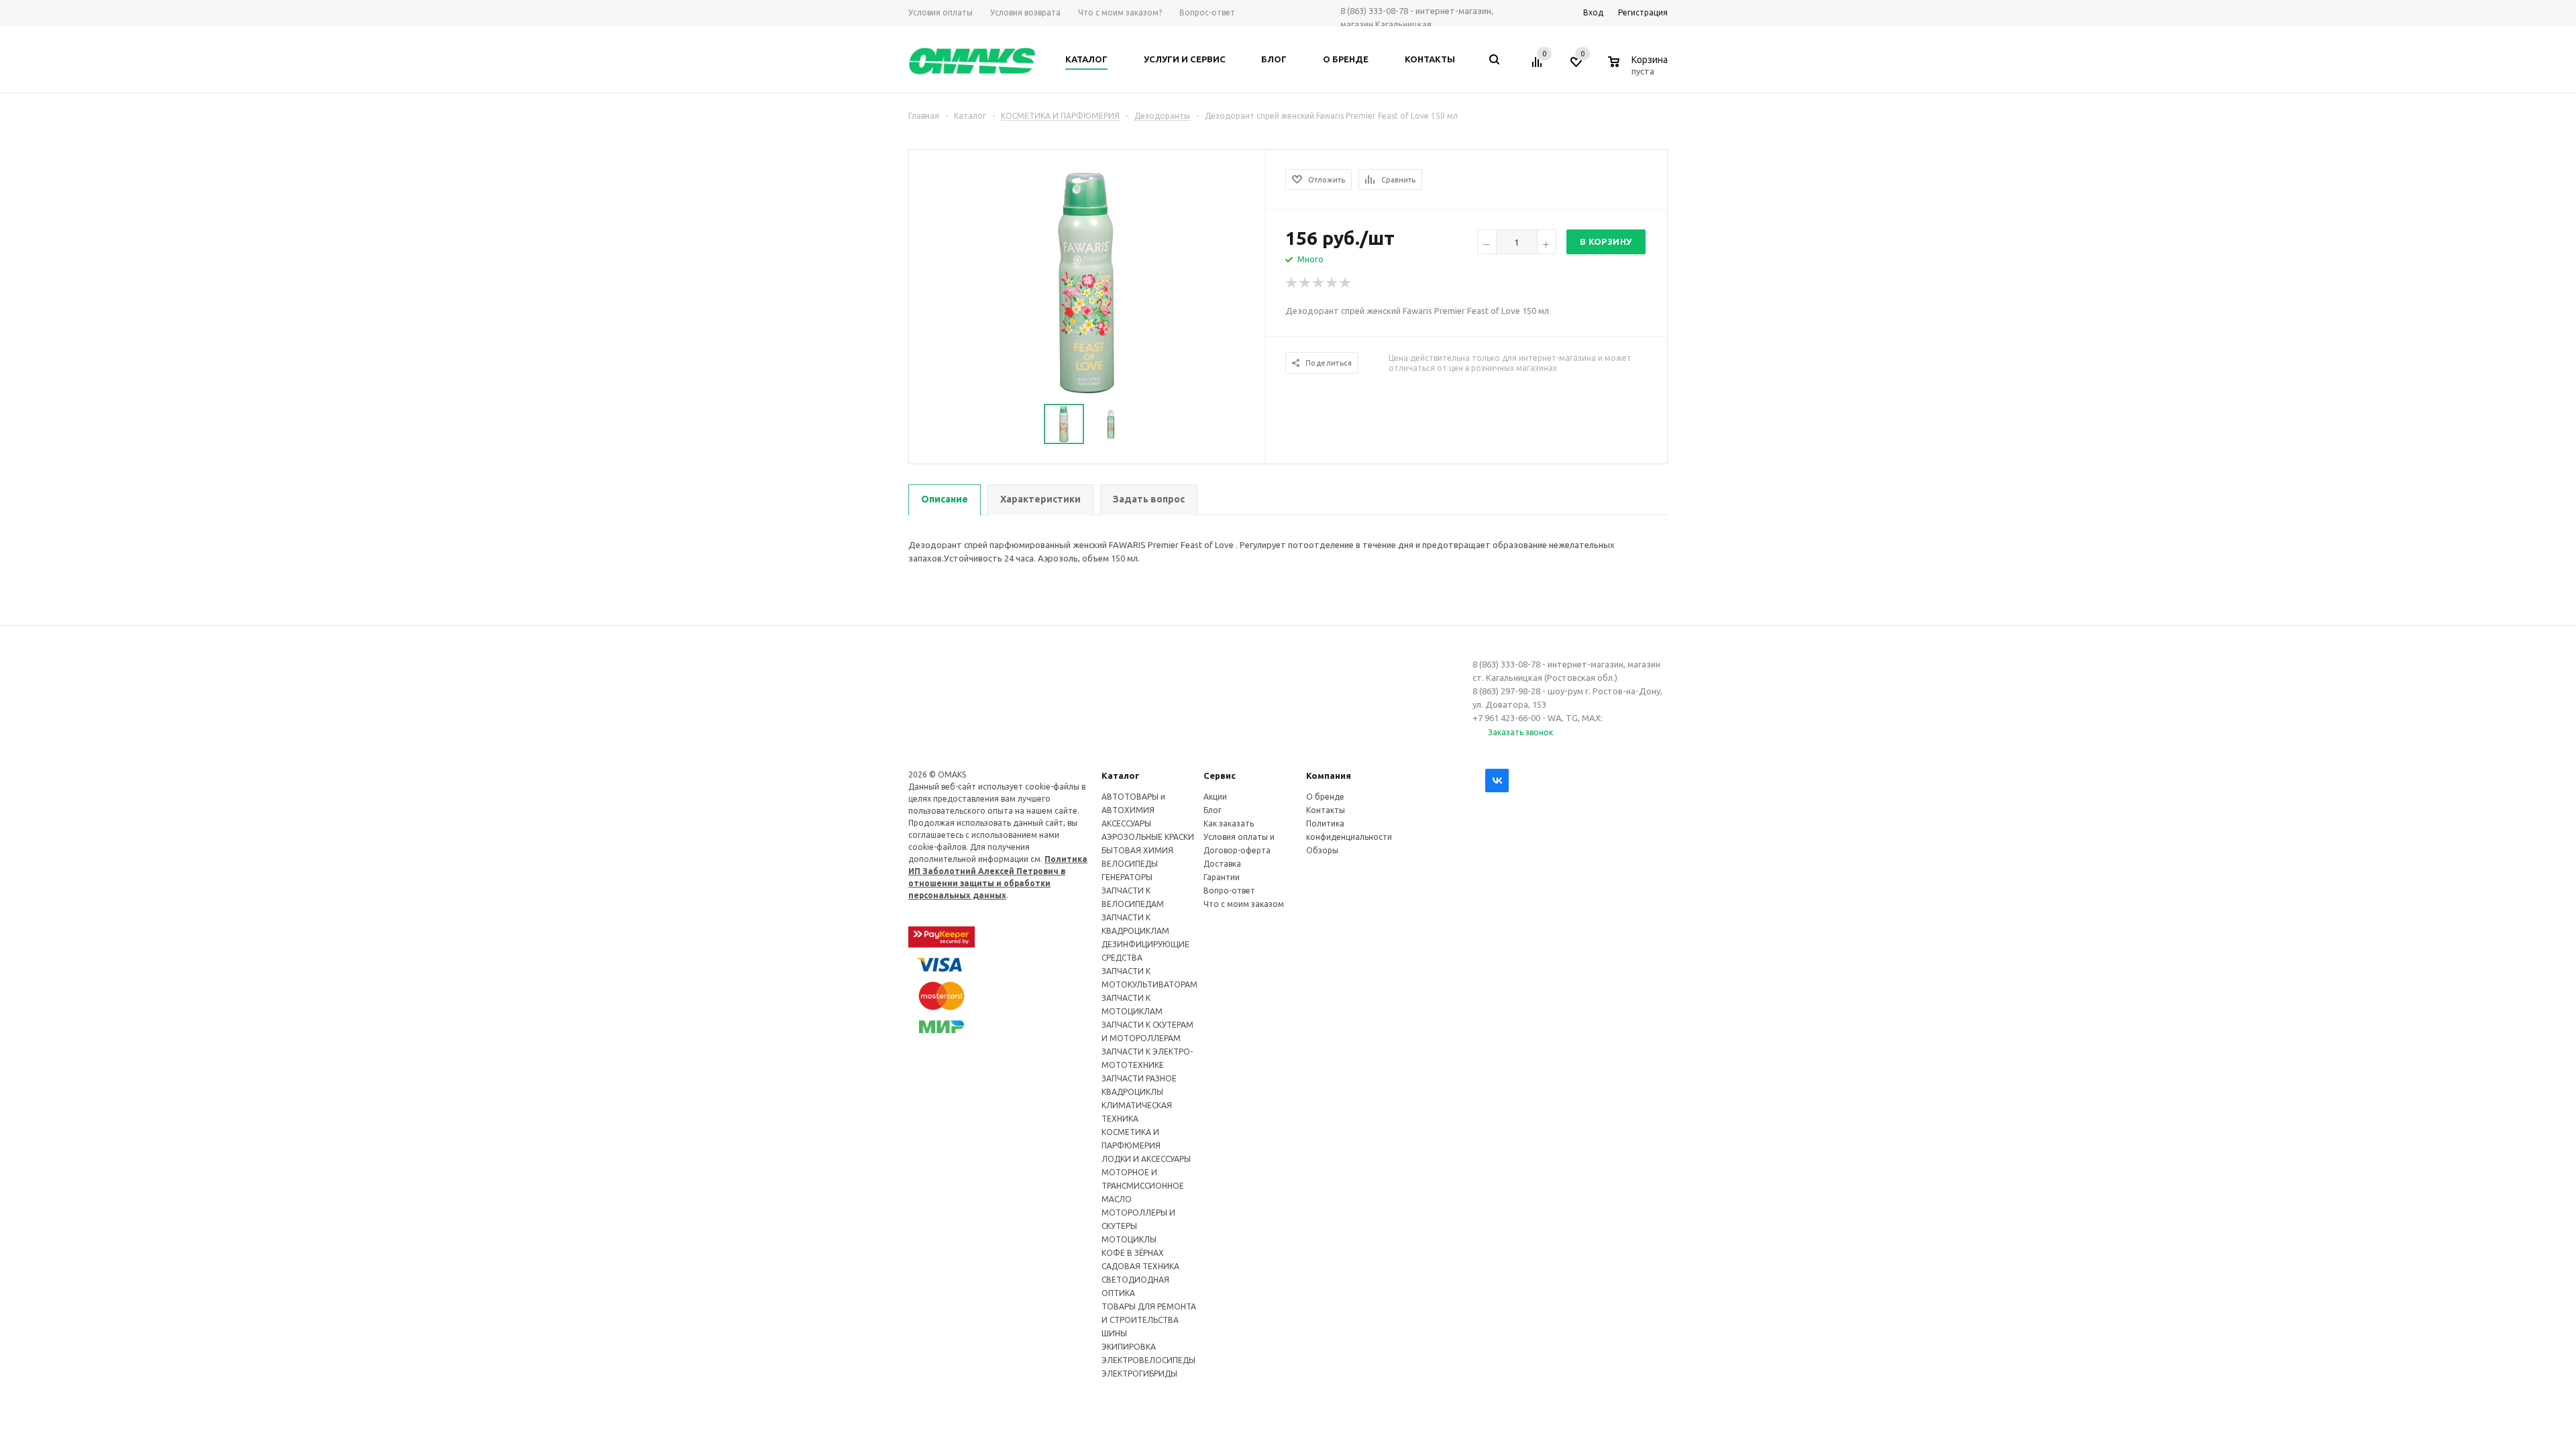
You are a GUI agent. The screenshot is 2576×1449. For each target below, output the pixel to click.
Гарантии (1222, 877)
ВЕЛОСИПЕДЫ (1130, 864)
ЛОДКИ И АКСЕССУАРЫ (1146, 1159)
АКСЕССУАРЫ (1126, 823)
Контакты (1326, 810)
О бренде (1325, 797)
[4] (1332, 283)
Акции (1215, 797)
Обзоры (1322, 850)
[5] (1346, 283)
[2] (1305, 283)
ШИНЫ (1114, 1333)
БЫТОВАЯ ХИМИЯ (1137, 850)
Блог (1213, 810)
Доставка (1222, 864)
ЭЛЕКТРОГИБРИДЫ (1139, 1374)
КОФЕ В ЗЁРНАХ (1133, 1253)
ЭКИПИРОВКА (1129, 1347)
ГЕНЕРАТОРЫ (1127, 877)
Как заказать (1229, 823)
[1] (1292, 283)
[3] (1319, 283)
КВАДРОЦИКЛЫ (1132, 1092)
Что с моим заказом (1244, 904)
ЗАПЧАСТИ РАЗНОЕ (1139, 1078)
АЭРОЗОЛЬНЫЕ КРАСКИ (1148, 837)
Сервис (1220, 775)
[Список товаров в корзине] (1640, 69)
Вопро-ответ (1229, 891)
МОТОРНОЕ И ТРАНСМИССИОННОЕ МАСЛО (1143, 1186)
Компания (1329, 775)
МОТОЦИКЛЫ (1129, 1239)
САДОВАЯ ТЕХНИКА (1140, 1266)
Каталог (1121, 775)
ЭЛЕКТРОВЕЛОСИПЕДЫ (1148, 1360)
